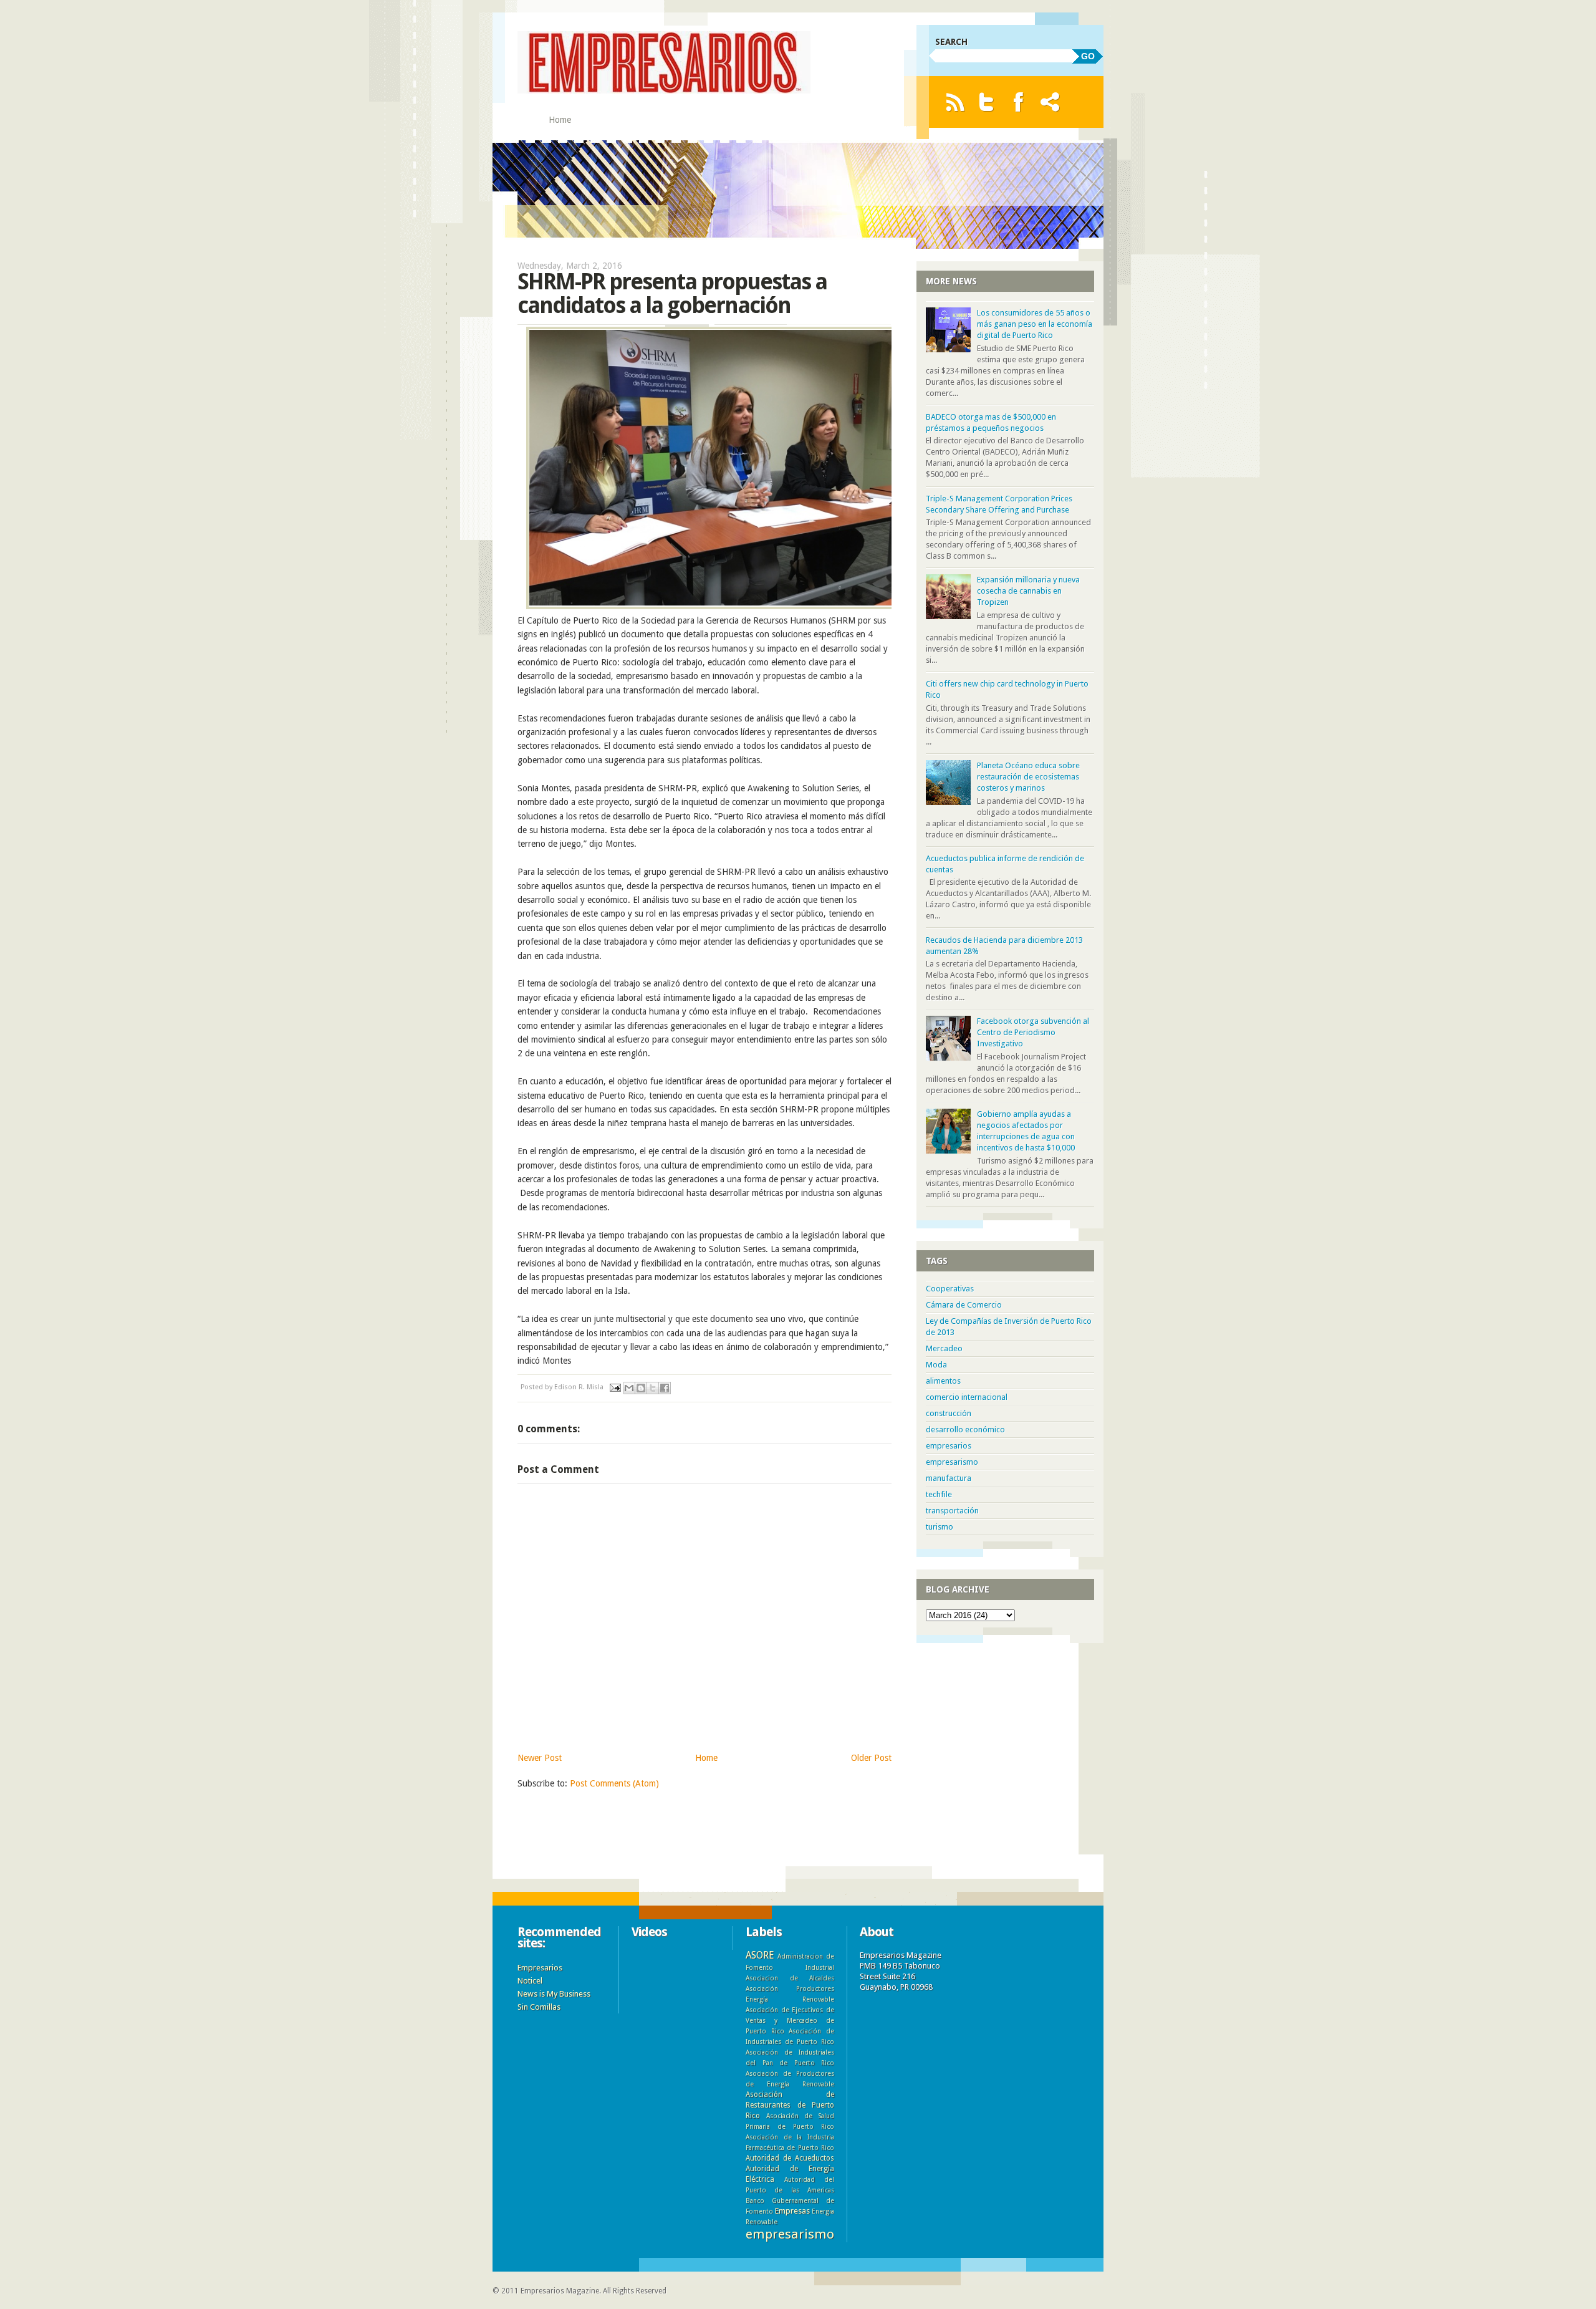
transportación (952, 1511)
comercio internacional (967, 1397)
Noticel (530, 1981)
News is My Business (554, 1994)
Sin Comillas (539, 2007)
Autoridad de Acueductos (790, 2158)
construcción (949, 1413)
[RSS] (955, 102)
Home (560, 120)
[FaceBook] (1018, 102)
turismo (940, 1527)
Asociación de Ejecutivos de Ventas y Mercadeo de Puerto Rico (790, 2020)
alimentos (943, 1381)
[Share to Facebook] (665, 1388)
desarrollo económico (965, 1429)
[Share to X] (653, 1388)
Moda (936, 1365)
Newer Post (540, 1758)
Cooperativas (950, 1289)
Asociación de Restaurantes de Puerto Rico (790, 2105)
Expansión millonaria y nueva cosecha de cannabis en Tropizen (1028, 591)
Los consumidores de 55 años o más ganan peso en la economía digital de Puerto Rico (1035, 324)
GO (1088, 56)
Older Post (871, 1758)
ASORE (760, 1955)
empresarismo (952, 1462)
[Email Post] (614, 1387)
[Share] (1050, 102)
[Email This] (629, 1388)
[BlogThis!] (641, 1388)
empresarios (949, 1446)
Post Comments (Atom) (614, 1783)
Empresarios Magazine (560, 2291)
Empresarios (540, 1968)
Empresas (792, 2211)
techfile (939, 1494)
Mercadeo (944, 1348)
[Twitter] (987, 102)
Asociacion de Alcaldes (790, 1978)
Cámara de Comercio (964, 1305)
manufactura (949, 1478)
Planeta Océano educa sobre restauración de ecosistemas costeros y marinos (1028, 777)
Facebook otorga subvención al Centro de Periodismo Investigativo (1033, 1032)
